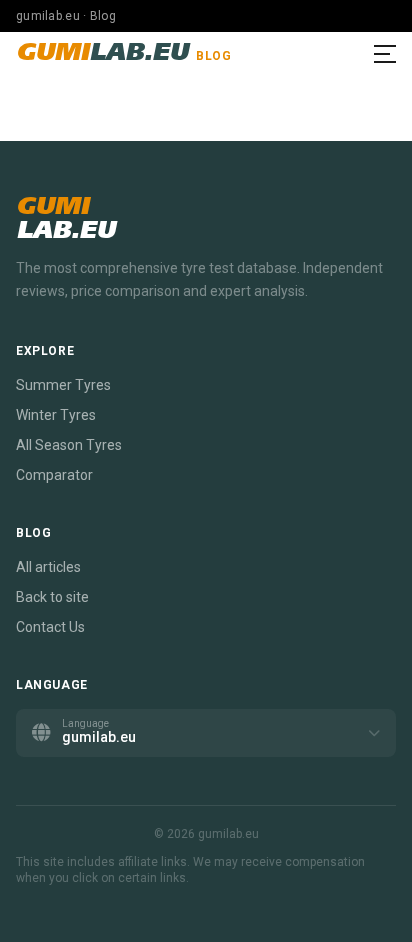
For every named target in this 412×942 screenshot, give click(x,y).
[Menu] (385, 54)
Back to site (52, 597)
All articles (48, 567)
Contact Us (50, 627)
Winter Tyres (56, 415)
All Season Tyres (69, 445)
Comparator (54, 475)
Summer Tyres (63, 385)
